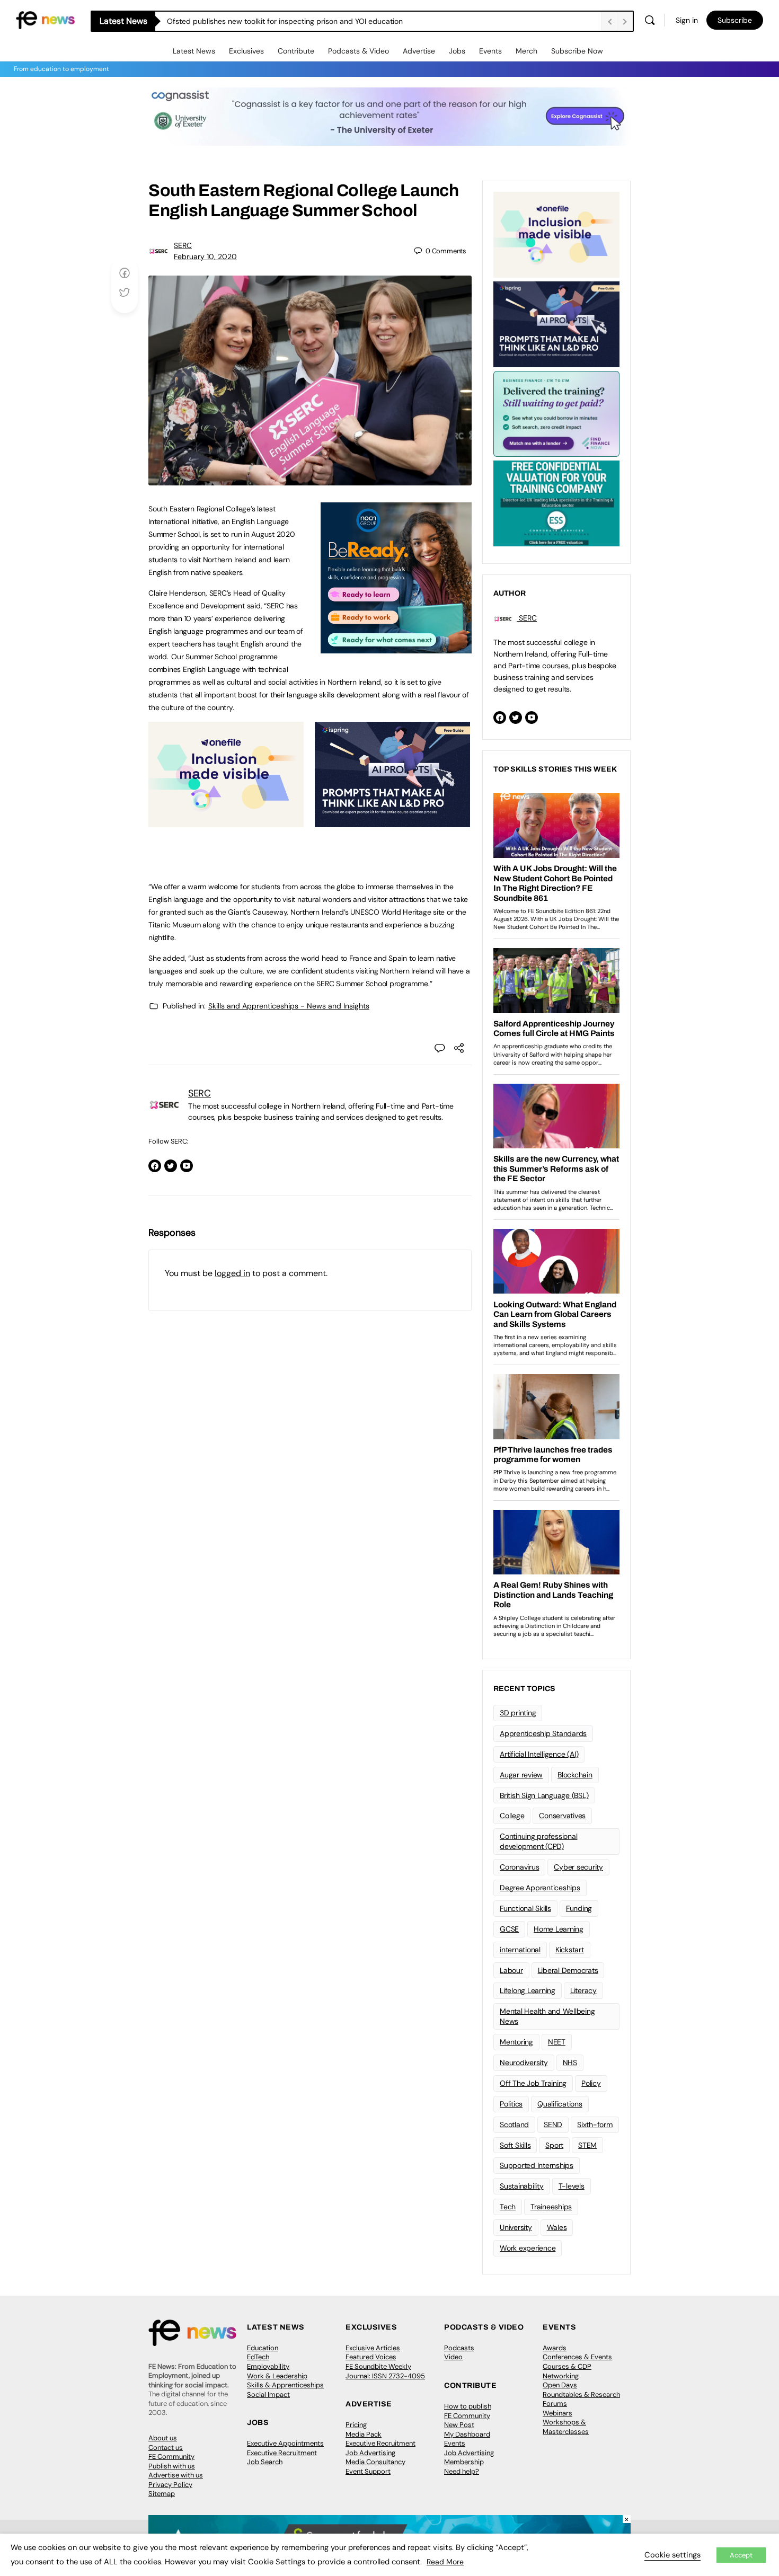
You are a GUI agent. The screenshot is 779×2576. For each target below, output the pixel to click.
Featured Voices (371, 2357)
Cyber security (578, 1867)
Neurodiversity (524, 2062)
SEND (553, 2124)
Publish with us (172, 2466)
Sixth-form (595, 2124)
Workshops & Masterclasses (566, 2427)
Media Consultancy (375, 2462)
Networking (561, 2376)
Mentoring (516, 2042)
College (512, 1816)
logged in (232, 1273)
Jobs (457, 51)
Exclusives (246, 51)
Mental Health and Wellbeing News (547, 2016)
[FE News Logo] (45, 19)
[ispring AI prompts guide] (392, 821)
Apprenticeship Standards (543, 1733)
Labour (511, 1970)
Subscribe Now (577, 51)
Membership (464, 2462)
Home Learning (559, 1929)
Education (263, 2348)
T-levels (572, 2186)
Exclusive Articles (373, 2348)
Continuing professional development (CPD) (538, 1841)
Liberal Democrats (568, 1970)
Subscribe (735, 20)
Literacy (583, 1990)
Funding (579, 1908)
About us (163, 2438)
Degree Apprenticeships (540, 1888)
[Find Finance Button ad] (556, 413)
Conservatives (562, 1816)
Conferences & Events (577, 2357)
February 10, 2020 (205, 256)
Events (490, 51)
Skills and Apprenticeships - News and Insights (289, 1006)
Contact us (166, 2447)
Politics (511, 2104)
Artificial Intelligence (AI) (539, 1754)
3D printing (518, 1713)
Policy (591, 2083)
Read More (445, 2562)
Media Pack (364, 2434)
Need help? (462, 2471)
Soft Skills (515, 2145)
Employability (268, 2366)
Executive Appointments (285, 2443)
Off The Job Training (533, 2083)
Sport (554, 2145)
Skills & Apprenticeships (285, 2385)
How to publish (468, 2406)
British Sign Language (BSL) (544, 1795)
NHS (570, 2062)
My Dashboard (467, 2434)
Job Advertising (370, 2453)
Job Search (265, 2462)
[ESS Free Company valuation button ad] (556, 502)
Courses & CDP (567, 2366)
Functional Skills (525, 1908)
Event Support (368, 2471)
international (520, 1950)
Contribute (296, 51)
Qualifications (560, 2104)
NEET (557, 2042)
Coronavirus (519, 1867)
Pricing (356, 2425)
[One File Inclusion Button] (226, 821)
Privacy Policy (170, 2485)
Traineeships (551, 2207)
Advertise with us (176, 2475)
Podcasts (459, 2348)
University (516, 2227)
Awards (555, 2348)
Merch (526, 51)
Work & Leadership (277, 2376)
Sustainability (522, 2186)
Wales (557, 2227)
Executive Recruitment (282, 2453)
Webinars (557, 2413)
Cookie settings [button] (672, 2555)
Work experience (528, 2248)
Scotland (514, 2124)
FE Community (171, 2457)
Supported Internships (537, 2165)
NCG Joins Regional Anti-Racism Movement (241, 21)
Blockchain (575, 1775)
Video (453, 2357)
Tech (508, 2207)
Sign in (687, 20)
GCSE (509, 1929)
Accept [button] (741, 2555)
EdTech (258, 2357)
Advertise (419, 51)
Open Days (560, 2385)
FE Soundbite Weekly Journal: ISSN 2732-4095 (385, 2371)
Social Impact (268, 2394)
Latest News (194, 51)
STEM (587, 2145)
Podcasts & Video (358, 51)
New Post (459, 2425)
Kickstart (570, 1950)
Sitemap (162, 2494)
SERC (183, 245)
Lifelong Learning (528, 1990)
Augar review (521, 1775)
